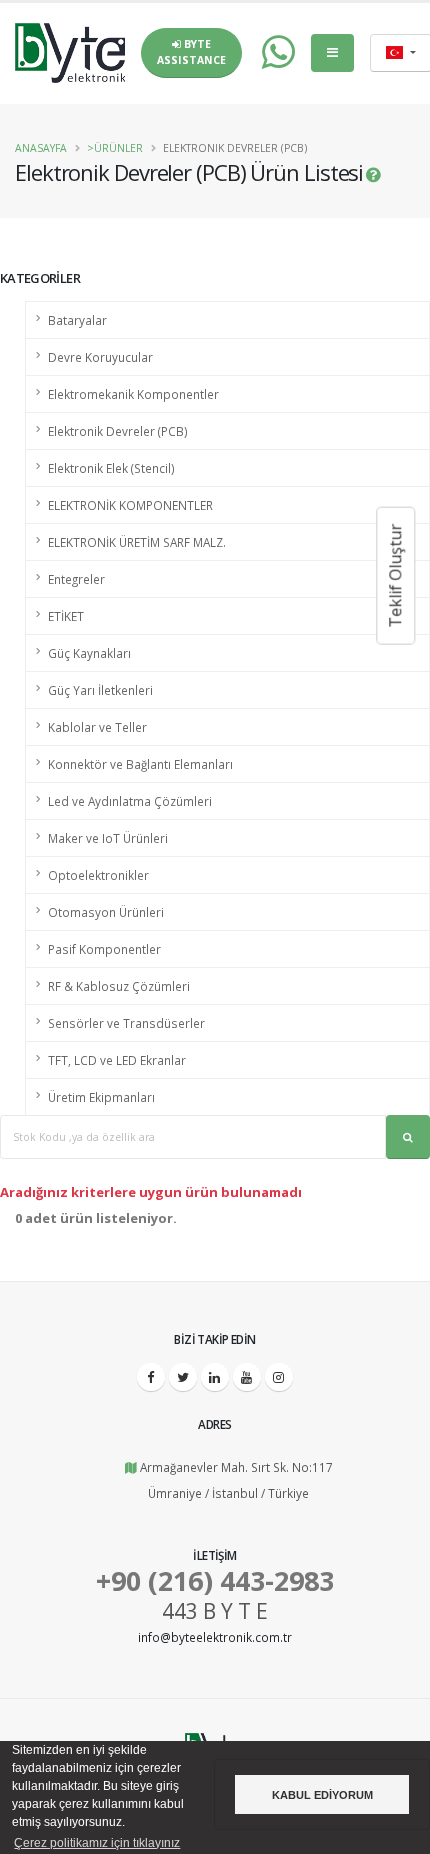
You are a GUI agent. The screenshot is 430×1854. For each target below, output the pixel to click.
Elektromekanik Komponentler (133, 394)
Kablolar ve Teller (97, 727)
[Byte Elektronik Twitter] (183, 1377)
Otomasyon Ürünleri (106, 912)
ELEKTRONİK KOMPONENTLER (130, 505)
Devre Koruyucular (100, 357)
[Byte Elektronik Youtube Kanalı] (247, 1377)
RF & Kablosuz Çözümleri (119, 986)
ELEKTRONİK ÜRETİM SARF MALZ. (137, 542)
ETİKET (66, 616)
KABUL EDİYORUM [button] (322, 1795)
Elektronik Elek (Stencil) (111, 468)
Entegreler (76, 579)
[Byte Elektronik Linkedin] (215, 1377)
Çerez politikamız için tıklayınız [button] (97, 1843)
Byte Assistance (191, 52)
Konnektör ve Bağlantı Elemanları (140, 764)
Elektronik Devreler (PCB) (118, 431)
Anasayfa (41, 148)
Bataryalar (77, 320)
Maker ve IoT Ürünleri (108, 838)
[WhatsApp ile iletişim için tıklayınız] (268, 53)
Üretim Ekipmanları (101, 1097)
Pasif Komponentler (104, 949)
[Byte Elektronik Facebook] (151, 1377)
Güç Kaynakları (89, 653)
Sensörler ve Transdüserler (126, 1023)
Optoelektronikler (98, 875)
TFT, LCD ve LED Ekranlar (117, 1060)
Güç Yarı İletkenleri (100, 690)
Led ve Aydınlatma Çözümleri (130, 801)
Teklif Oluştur (395, 576)
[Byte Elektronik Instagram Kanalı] (279, 1377)
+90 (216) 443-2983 (215, 1580)
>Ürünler (115, 148)
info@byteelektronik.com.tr (215, 1637)
